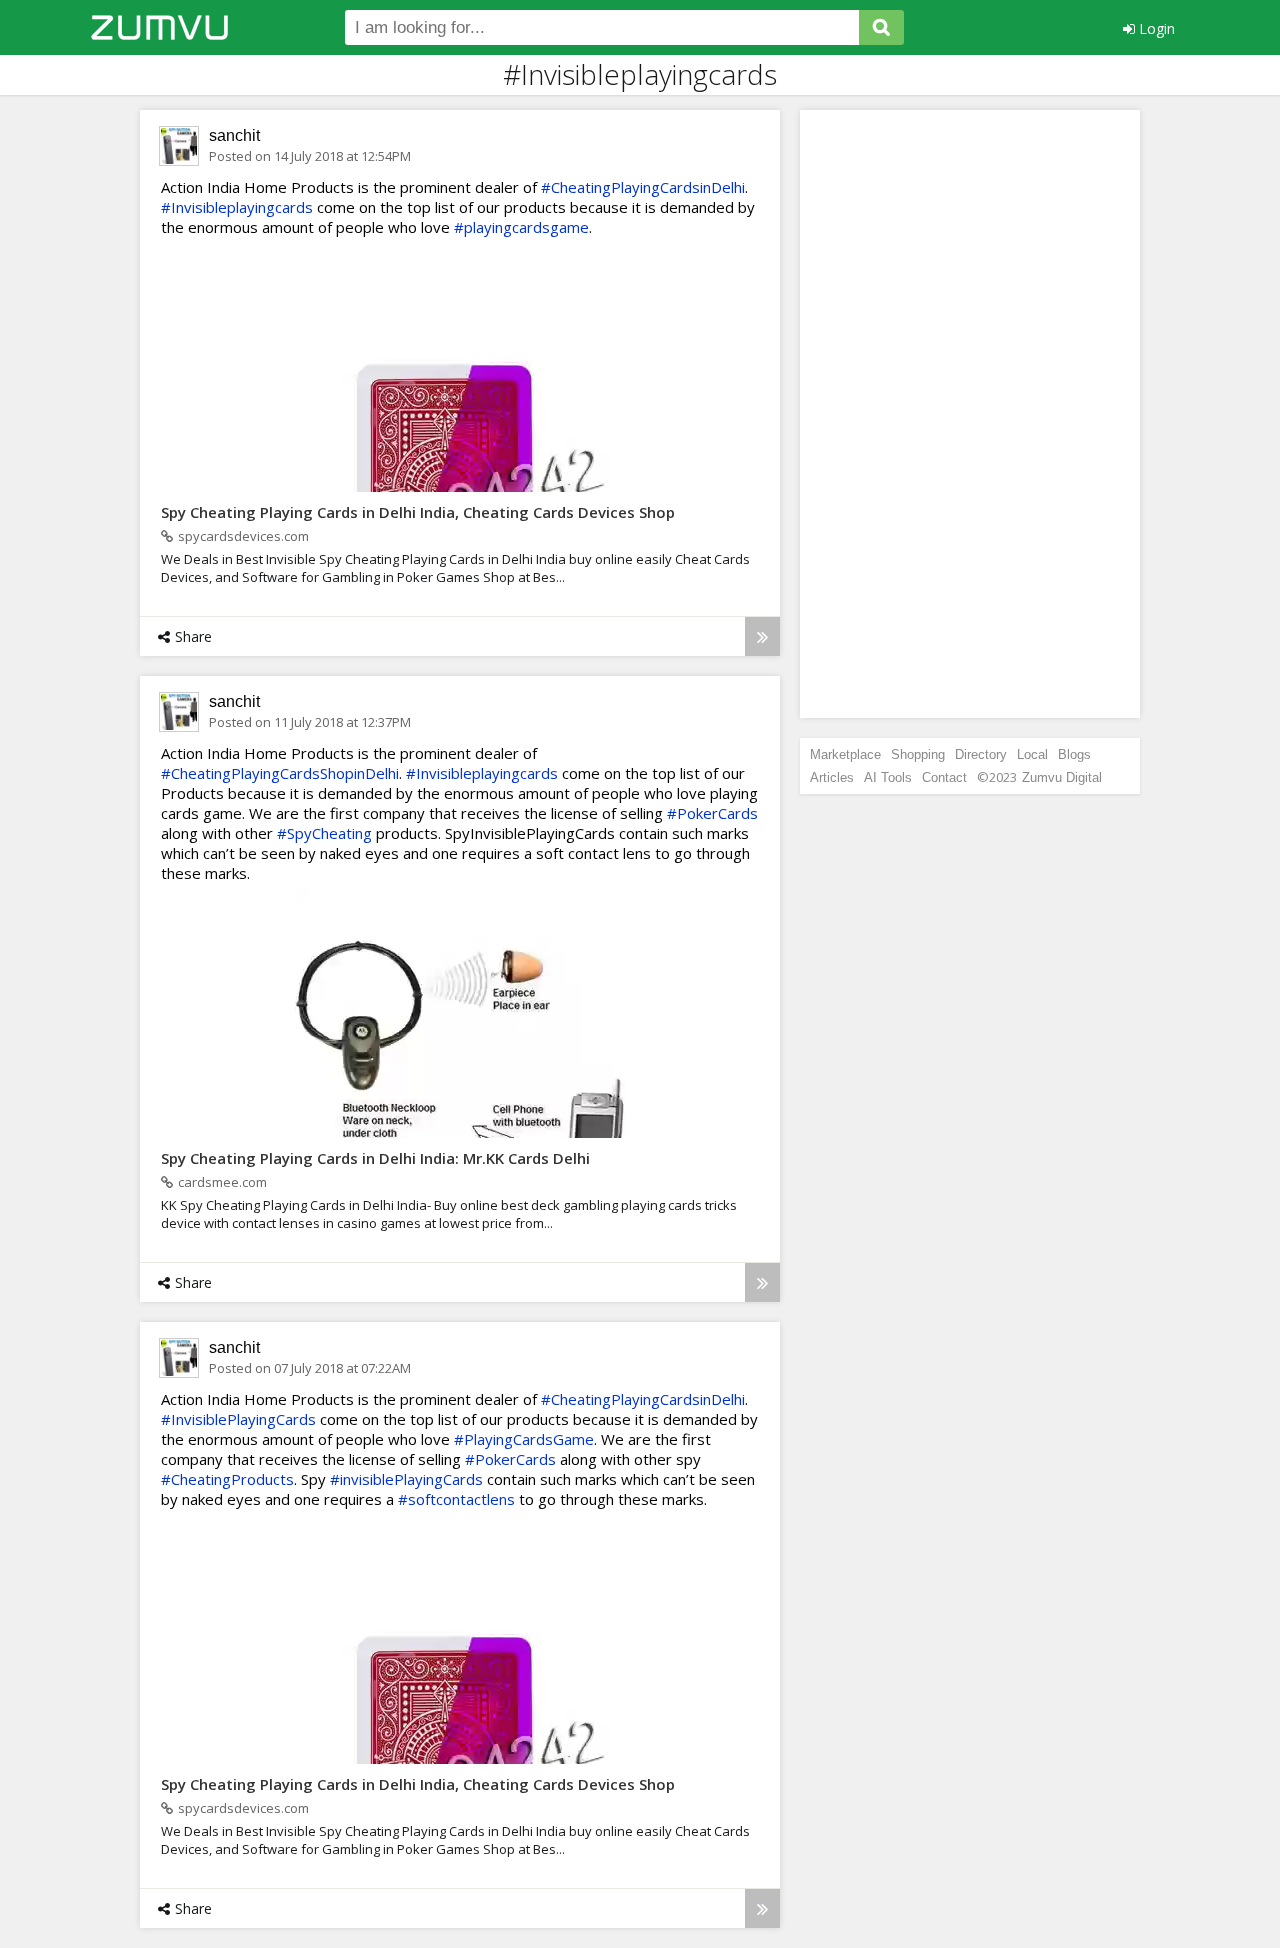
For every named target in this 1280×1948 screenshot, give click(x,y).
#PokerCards (712, 813)
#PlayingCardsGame (524, 1439)
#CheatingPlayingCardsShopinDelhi (280, 773)
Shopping (918, 754)
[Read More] (762, 636)
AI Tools (888, 777)
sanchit (234, 135)
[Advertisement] (970, 414)
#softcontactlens (456, 1499)
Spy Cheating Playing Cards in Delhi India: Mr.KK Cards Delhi (375, 1158)
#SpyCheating (324, 833)
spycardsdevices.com (243, 536)
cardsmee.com (222, 1182)
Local (1032, 754)
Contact (944, 777)
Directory (981, 754)
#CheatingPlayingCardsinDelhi (643, 187)
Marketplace (845, 754)
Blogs (1074, 754)
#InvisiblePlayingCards (238, 1419)
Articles (832, 777)
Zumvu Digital (1062, 777)
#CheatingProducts (227, 1479)
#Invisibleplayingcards (237, 207)
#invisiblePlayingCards (406, 1479)
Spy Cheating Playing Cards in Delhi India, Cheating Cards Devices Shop (418, 512)
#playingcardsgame (521, 227)
